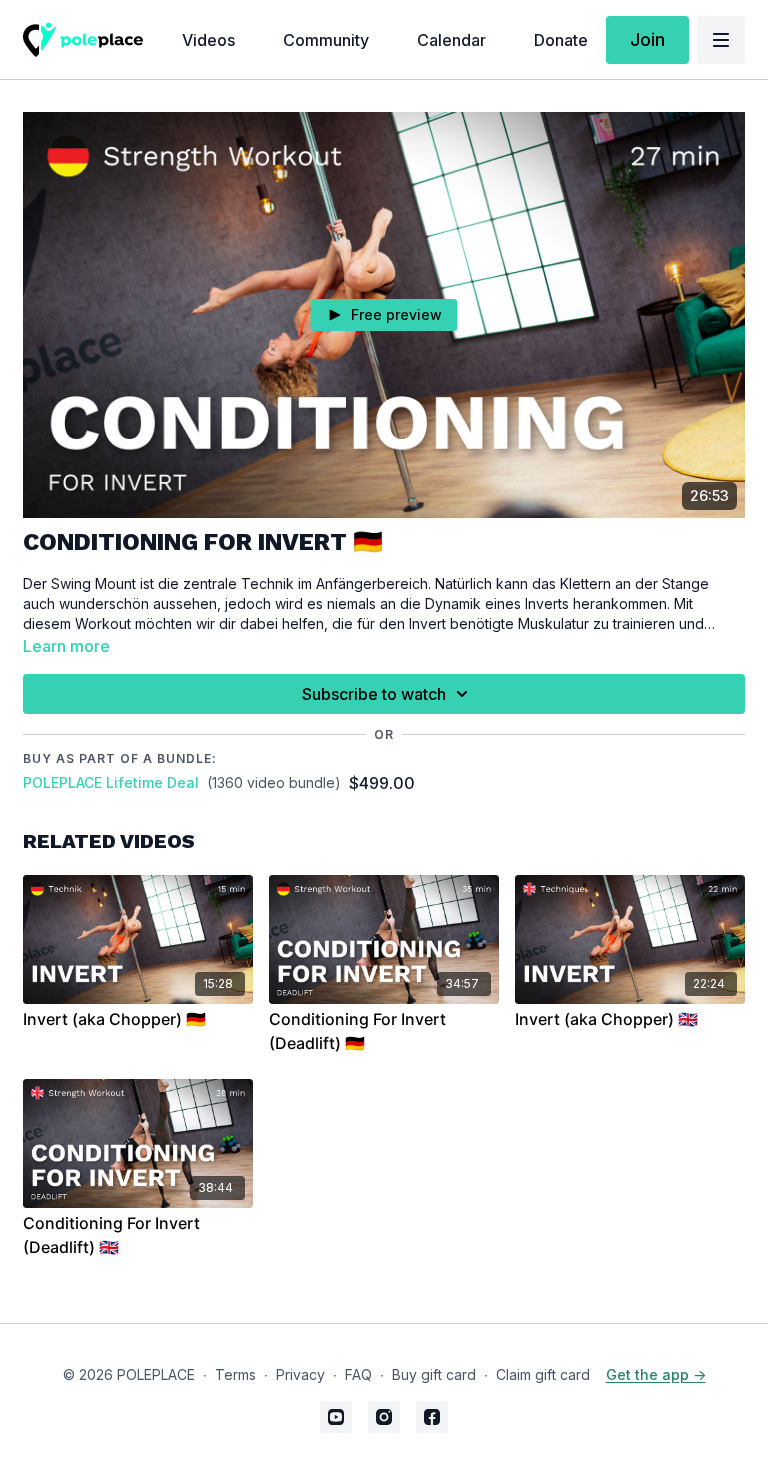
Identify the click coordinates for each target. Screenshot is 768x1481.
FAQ (358, 1374)
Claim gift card (543, 1374)
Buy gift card (434, 1374)
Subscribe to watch (374, 694)
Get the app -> (656, 1374)
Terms (235, 1374)
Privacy (300, 1374)
